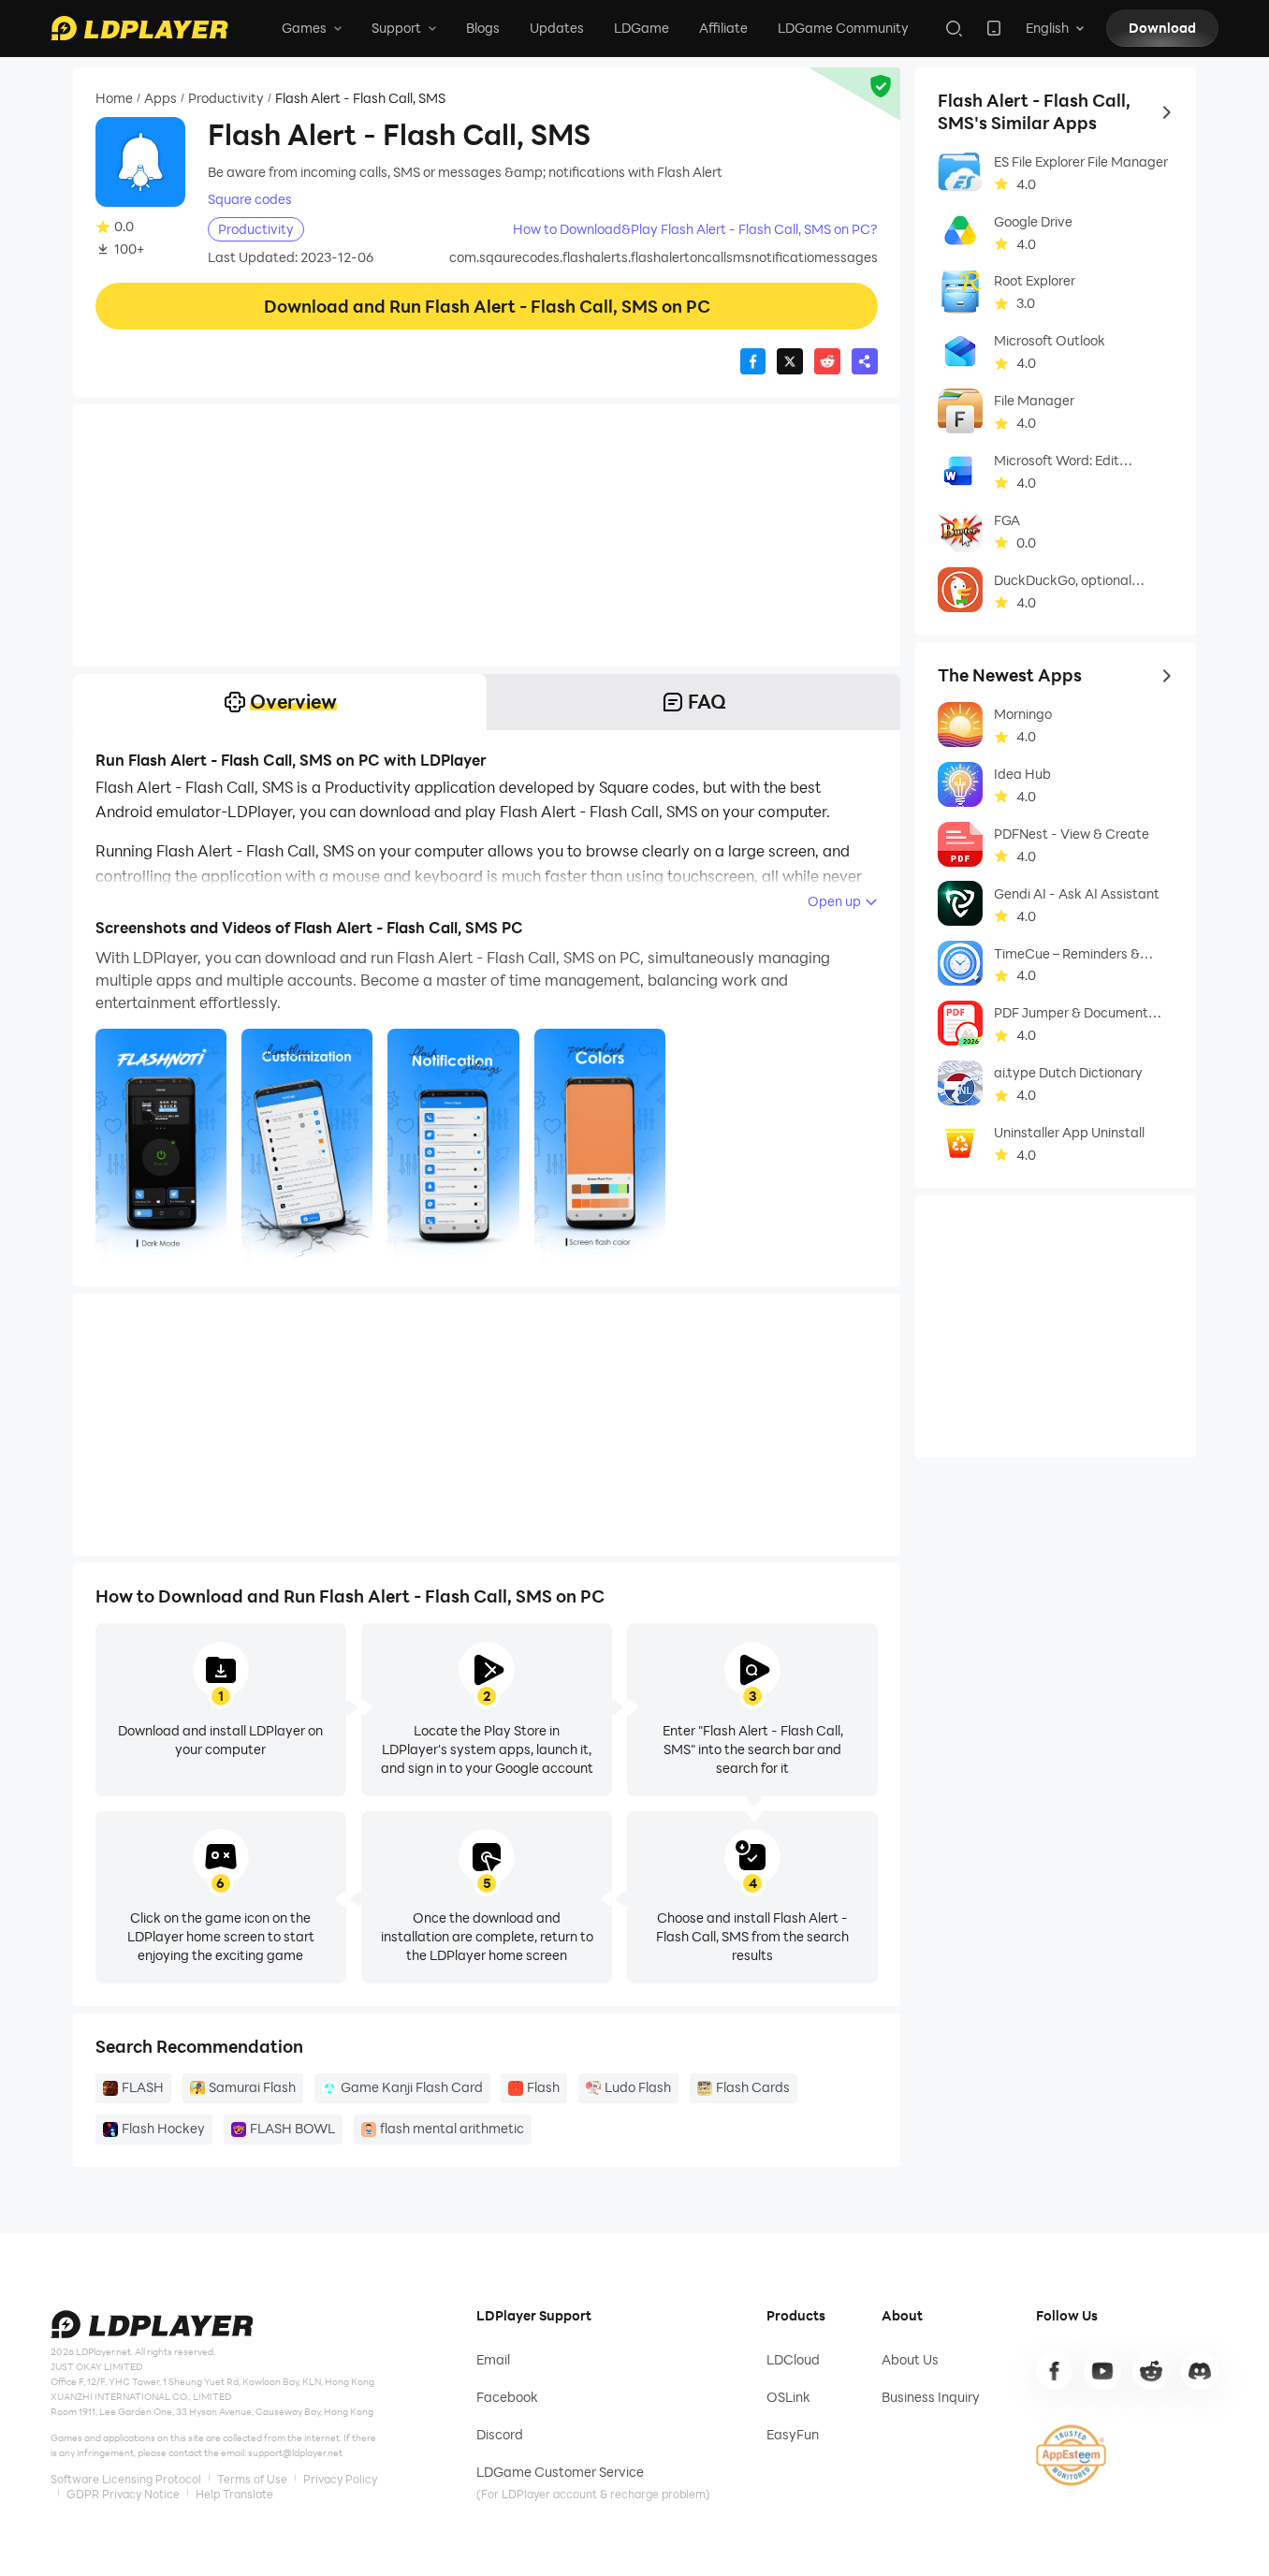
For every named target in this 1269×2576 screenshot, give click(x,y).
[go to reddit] (1151, 2371)
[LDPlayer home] (139, 28)
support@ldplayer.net (295, 2453)
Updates (557, 28)
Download (1162, 28)
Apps (160, 98)
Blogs (483, 28)
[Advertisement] (487, 535)
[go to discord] (1200, 2371)
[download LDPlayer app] (994, 28)
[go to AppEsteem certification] (1072, 2455)
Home (114, 98)
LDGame (642, 28)
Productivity (226, 98)
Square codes (250, 199)
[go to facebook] (1055, 2371)
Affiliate (723, 28)
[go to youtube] (1102, 2371)
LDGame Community (843, 28)
